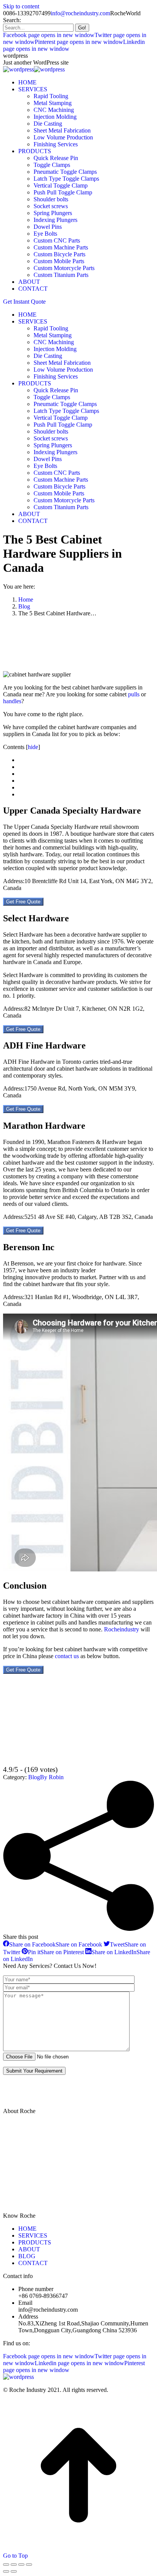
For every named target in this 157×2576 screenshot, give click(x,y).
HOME (27, 2229)
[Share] (14, 2565)
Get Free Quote (23, 902)
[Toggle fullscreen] (21, 2565)
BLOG (27, 2256)
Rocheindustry (122, 1629)
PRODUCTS (35, 2242)
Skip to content (21, 6)
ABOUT (29, 2249)
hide (33, 747)
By (52, 1777)
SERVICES (33, 2235)
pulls (134, 694)
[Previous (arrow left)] (6, 2571)
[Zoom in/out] (29, 2565)
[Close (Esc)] (6, 2565)
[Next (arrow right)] (14, 2571)
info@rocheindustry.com (80, 13)
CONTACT (33, 2263)
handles (12, 701)
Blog (34, 1777)
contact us (67, 1656)
